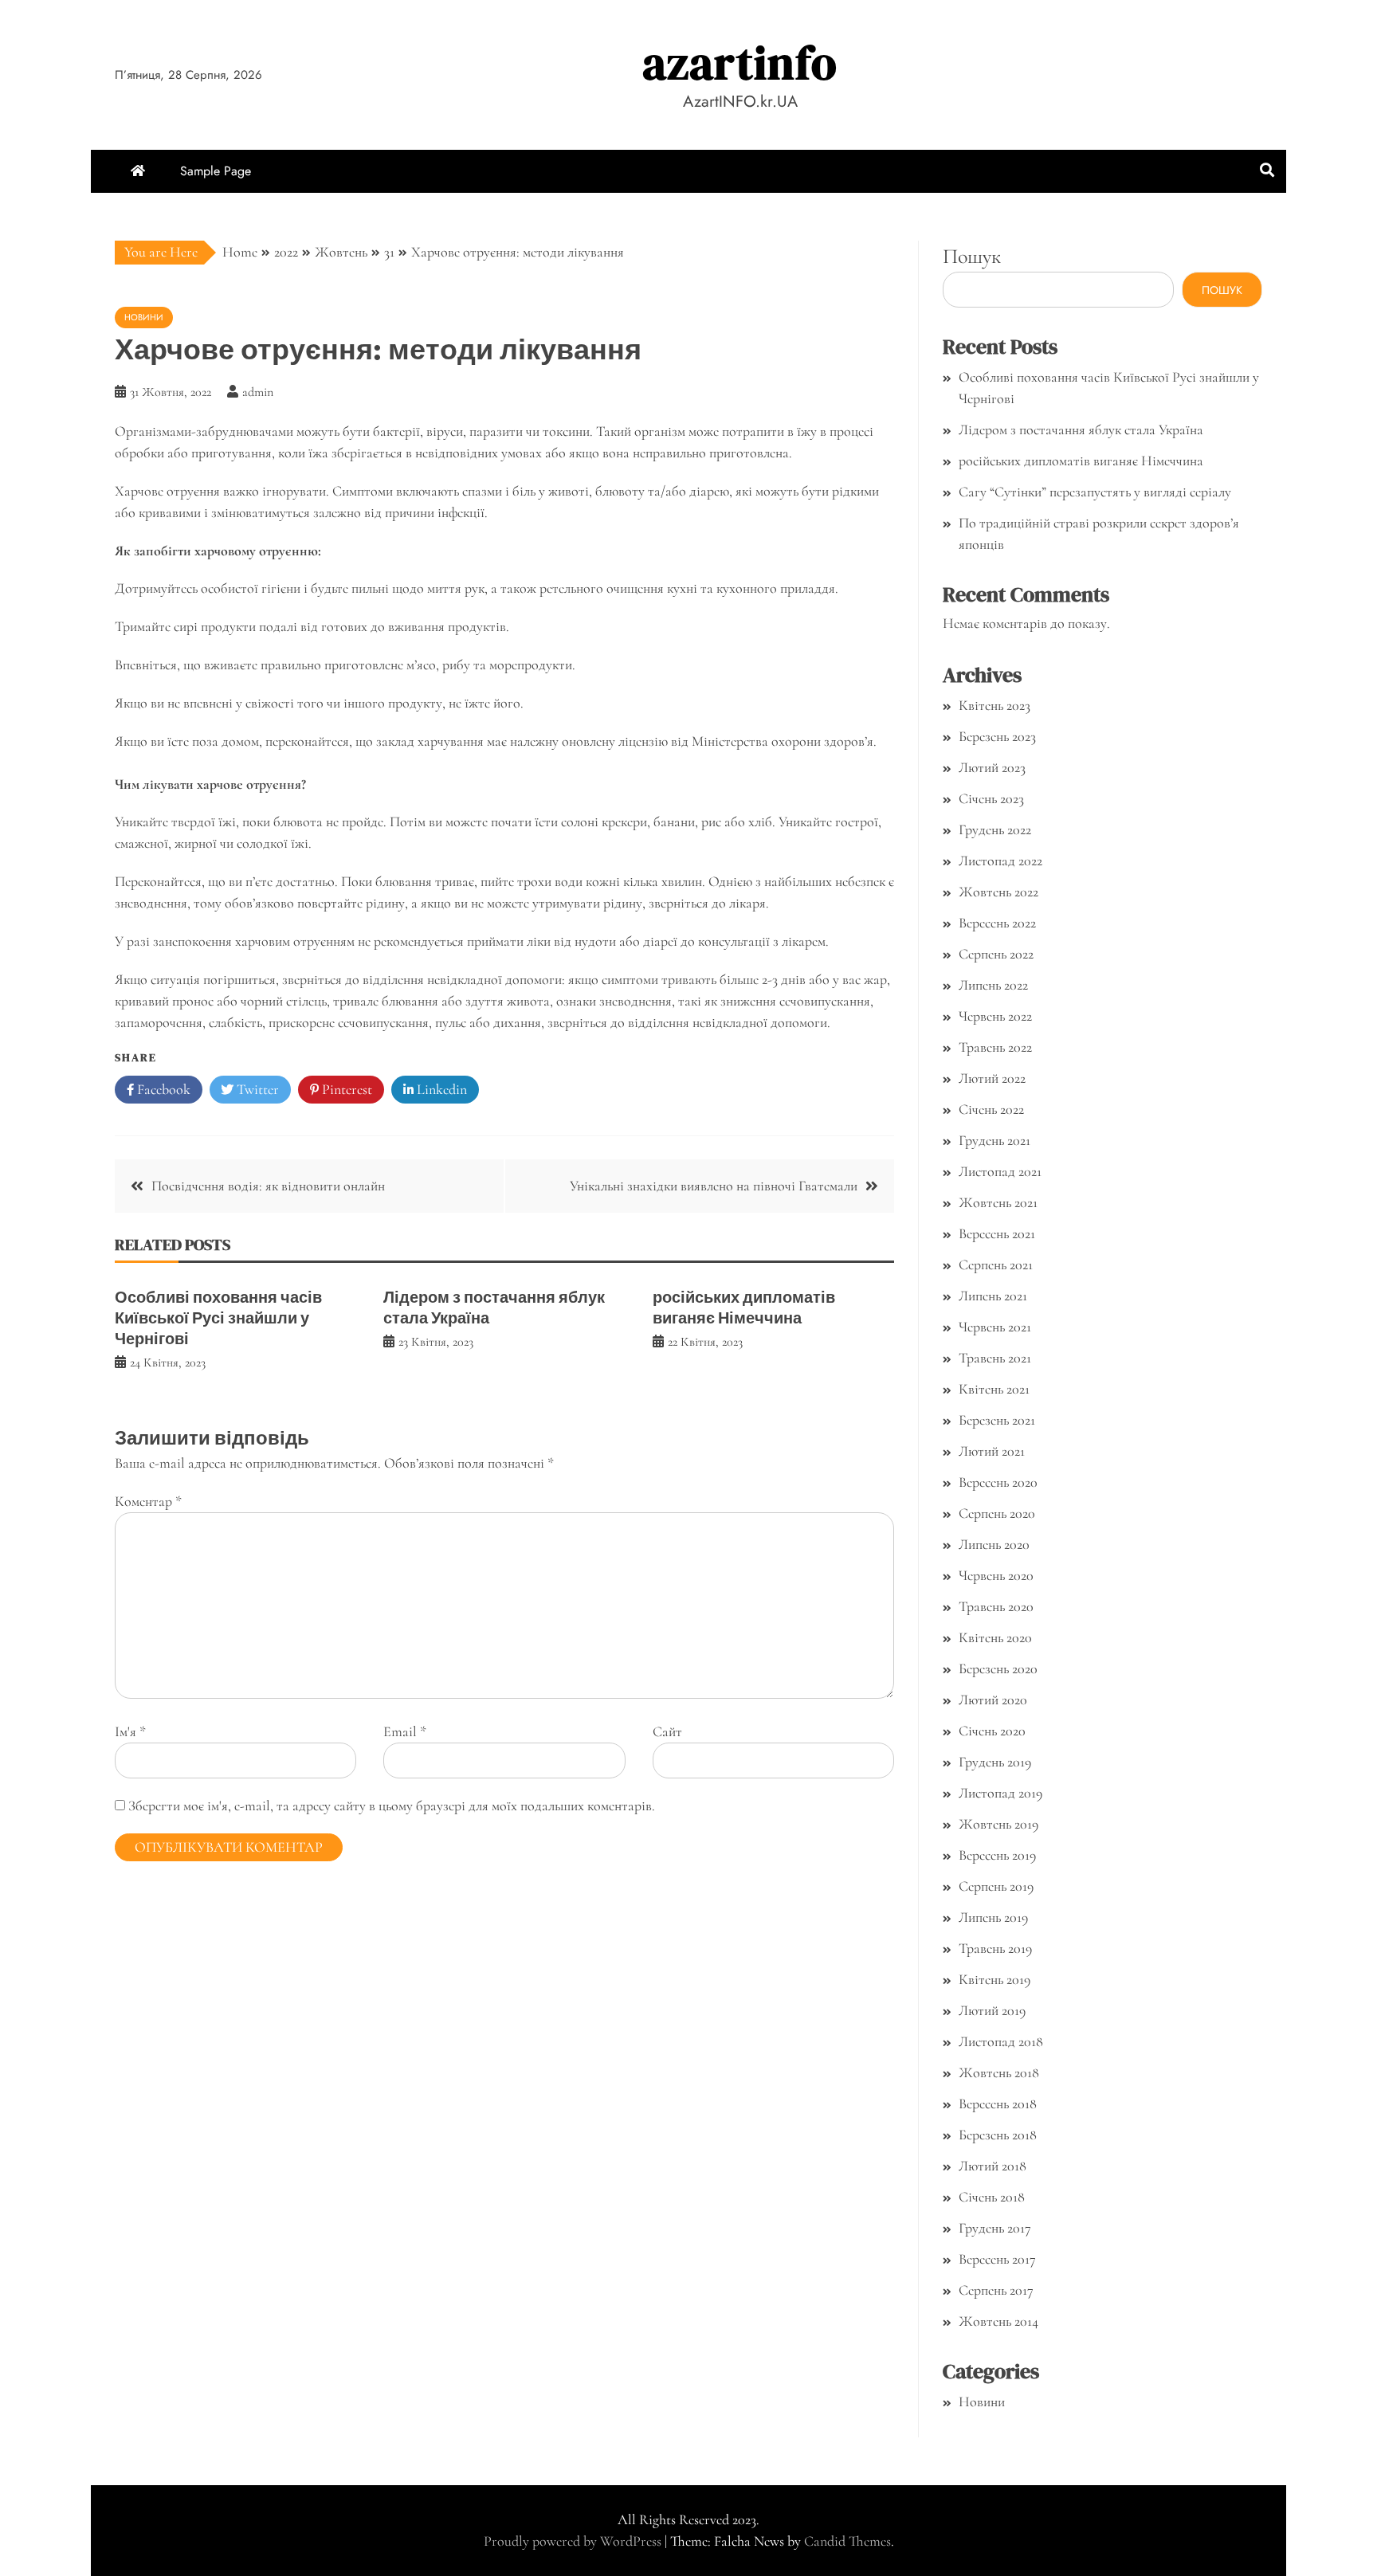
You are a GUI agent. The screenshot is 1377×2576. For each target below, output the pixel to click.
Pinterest (345, 1089)
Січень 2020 (992, 1731)
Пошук (972, 256)
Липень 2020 (994, 1544)
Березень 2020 (998, 1668)
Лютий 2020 (993, 1700)
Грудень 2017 (995, 2228)
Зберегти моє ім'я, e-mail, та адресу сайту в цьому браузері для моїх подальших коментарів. (392, 1806)
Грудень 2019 (995, 1762)
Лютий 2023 (992, 767)
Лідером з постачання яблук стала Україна (494, 1308)
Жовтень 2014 (998, 2321)
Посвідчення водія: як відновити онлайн (268, 1186)
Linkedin (440, 1089)
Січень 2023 (991, 798)
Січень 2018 (992, 2197)
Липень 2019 (993, 1917)
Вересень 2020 (998, 1482)
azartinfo (740, 63)
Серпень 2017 (996, 2290)
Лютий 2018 (993, 2166)
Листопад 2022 (1000, 861)
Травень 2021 (995, 1358)
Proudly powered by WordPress (574, 2541)
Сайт (667, 1731)
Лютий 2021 (992, 1451)
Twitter (256, 1089)
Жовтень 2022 (998, 892)
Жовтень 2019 (998, 1824)
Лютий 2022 (992, 1078)
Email (405, 1731)
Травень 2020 (996, 1606)
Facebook (162, 1089)
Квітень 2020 (995, 1637)
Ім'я (130, 1731)
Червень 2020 (996, 1575)
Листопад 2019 (1000, 1793)
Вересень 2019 (997, 1855)
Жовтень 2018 (999, 2072)
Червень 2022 (995, 1016)
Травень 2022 (995, 1047)
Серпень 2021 (996, 1264)
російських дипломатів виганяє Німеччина (744, 1308)
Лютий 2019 (992, 2010)
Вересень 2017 (997, 2259)
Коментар (148, 1501)
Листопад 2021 (1000, 1171)
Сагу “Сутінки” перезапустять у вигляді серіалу (1095, 492)
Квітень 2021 (994, 1389)
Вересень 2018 (998, 2104)
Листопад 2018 (1001, 2041)
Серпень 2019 (996, 1886)
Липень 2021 (993, 1296)
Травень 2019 (995, 1948)
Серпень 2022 (996, 954)
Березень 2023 (997, 736)
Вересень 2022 (997, 923)
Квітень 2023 (994, 705)
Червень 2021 (995, 1327)
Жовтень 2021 (998, 1202)
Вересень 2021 (997, 1233)
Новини (144, 317)
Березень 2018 (998, 2135)
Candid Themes (847, 2541)
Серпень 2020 (997, 1513)
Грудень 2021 (994, 1140)
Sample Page (216, 171)
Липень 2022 (993, 985)
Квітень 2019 (994, 1979)
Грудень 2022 (995, 829)
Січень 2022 (991, 1109)
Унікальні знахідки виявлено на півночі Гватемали (714, 1186)
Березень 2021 (997, 1420)
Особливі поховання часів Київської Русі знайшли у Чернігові (218, 1318)
